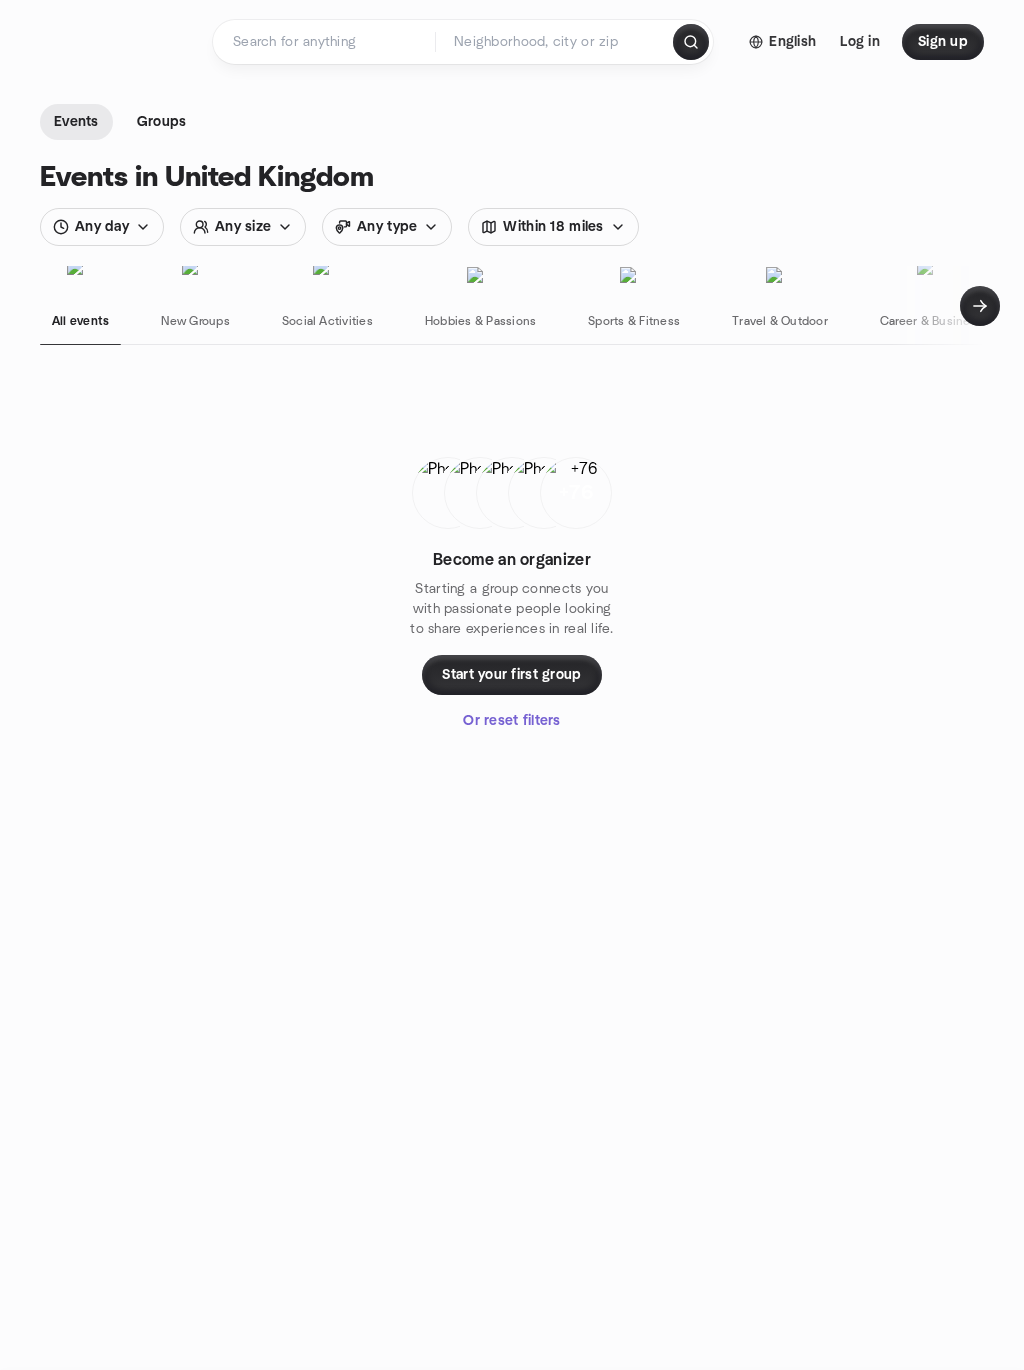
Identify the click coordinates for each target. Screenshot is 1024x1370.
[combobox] (555, 42)
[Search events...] (691, 42)
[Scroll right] (980, 306)
